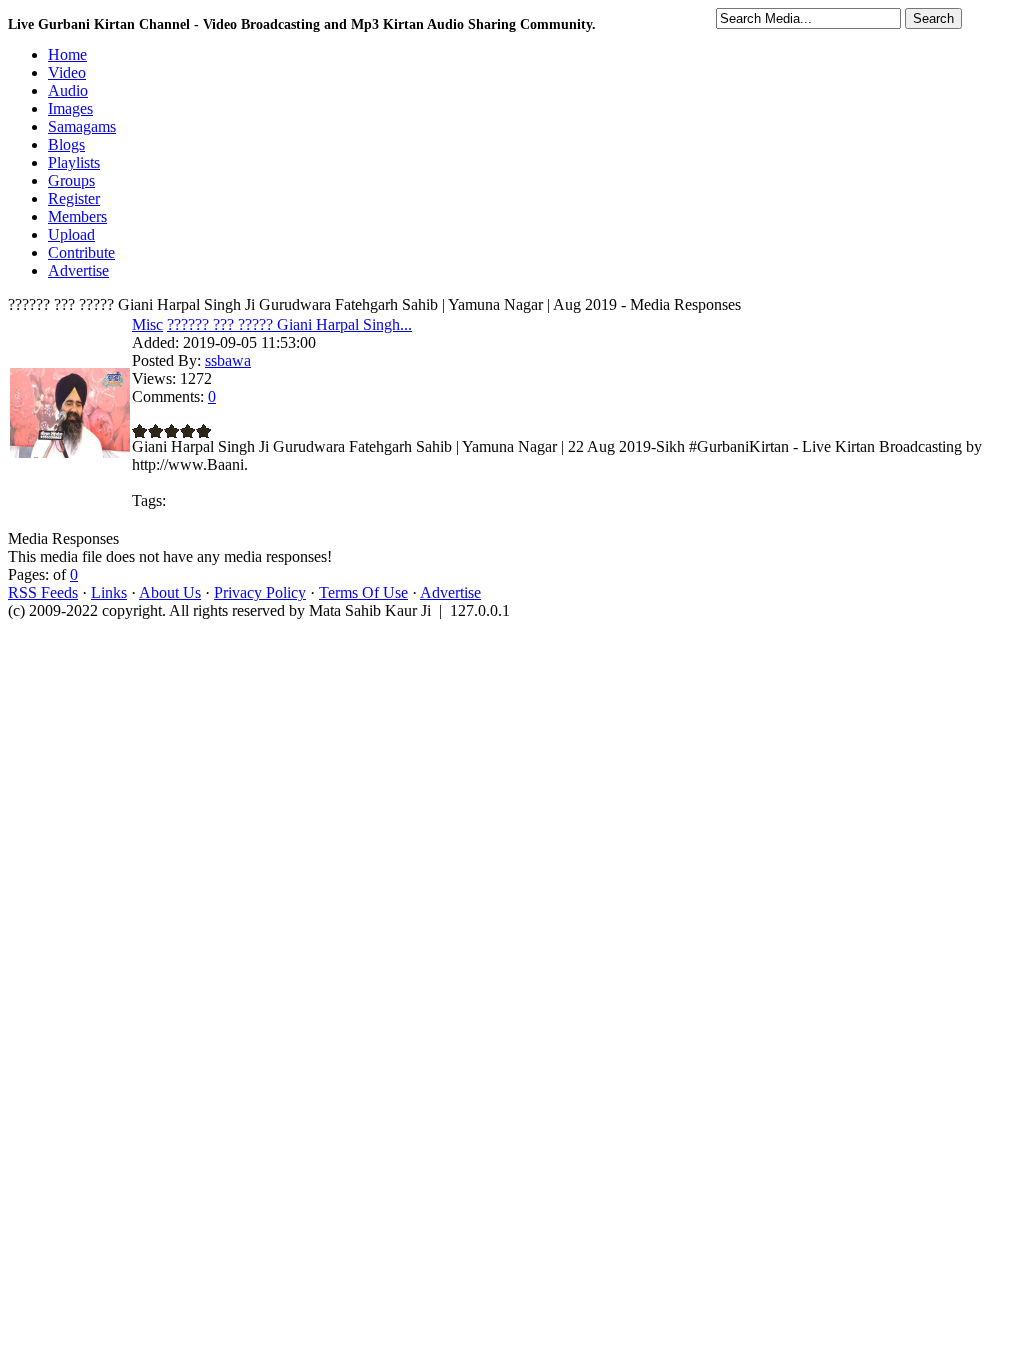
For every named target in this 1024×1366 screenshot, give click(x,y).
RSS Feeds (43, 592)
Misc (147, 324)
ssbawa (228, 360)
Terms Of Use (363, 592)
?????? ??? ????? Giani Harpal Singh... (289, 324)
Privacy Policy (260, 592)
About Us (170, 592)
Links (109, 592)
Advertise (450, 592)
